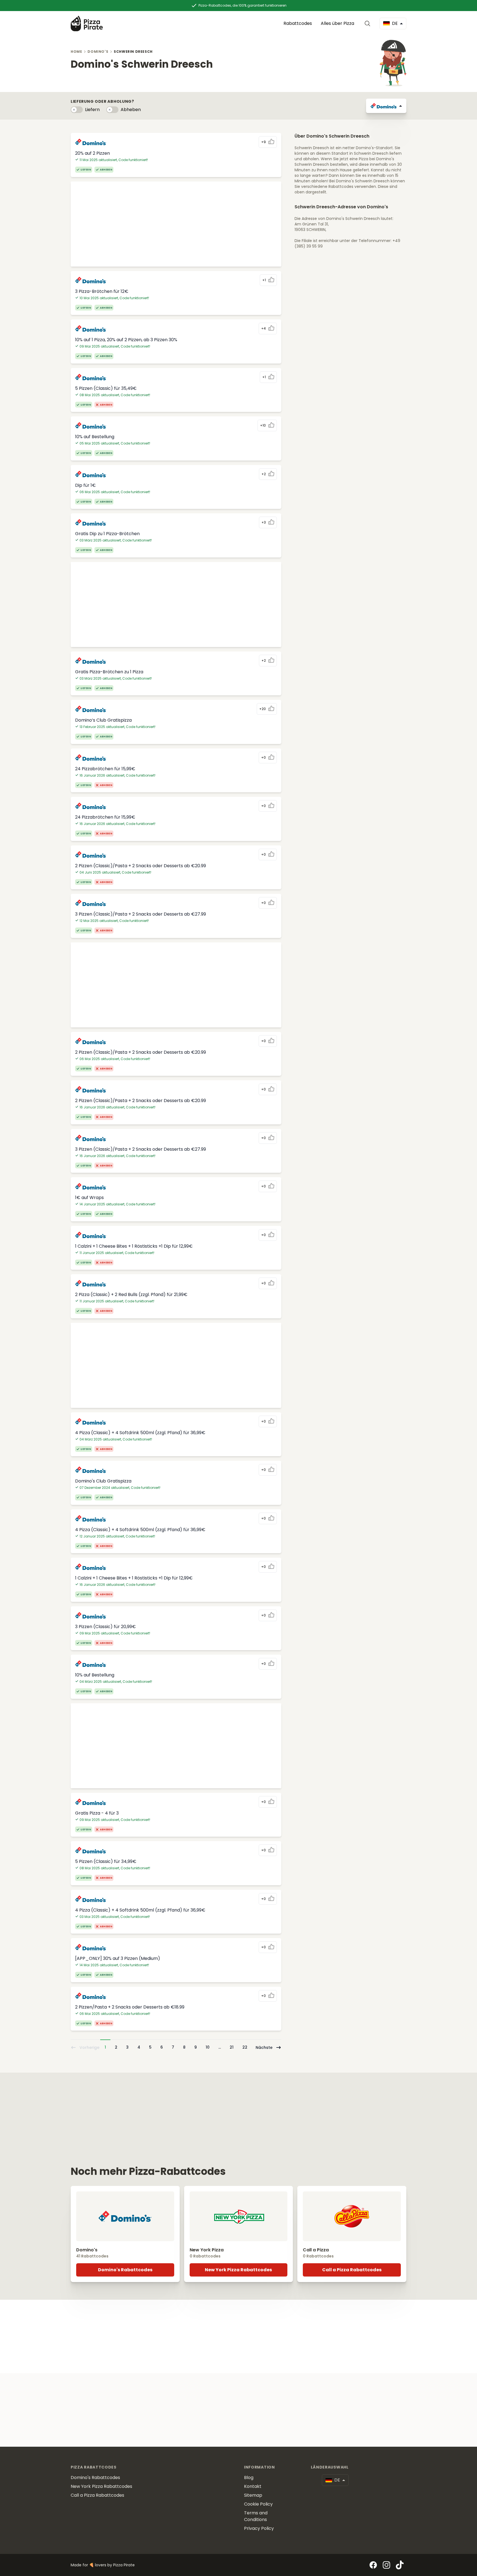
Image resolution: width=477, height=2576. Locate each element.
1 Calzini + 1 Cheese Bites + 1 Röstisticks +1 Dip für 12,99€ (134, 1246)
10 (208, 2047)
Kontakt (253, 2486)
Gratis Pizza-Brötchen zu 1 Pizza (109, 672)
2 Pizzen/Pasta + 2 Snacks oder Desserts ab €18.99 (130, 2007)
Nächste (264, 2047)
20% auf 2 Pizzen (92, 153)
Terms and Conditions (256, 2516)
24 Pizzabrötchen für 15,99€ (105, 769)
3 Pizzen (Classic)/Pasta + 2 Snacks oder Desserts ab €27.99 (141, 914)
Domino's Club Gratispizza (103, 1481)
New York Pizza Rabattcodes (238, 2270)
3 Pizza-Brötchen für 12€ (102, 291)
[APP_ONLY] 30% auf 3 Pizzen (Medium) (118, 1958)
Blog (249, 2478)
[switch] (77, 110)
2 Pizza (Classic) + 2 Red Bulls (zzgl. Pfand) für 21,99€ (131, 1294)
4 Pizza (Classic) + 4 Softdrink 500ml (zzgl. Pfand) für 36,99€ (140, 1433)
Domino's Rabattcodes (125, 2270)
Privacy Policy (259, 2528)
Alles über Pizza (337, 23)
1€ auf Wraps (89, 1198)
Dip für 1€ (85, 485)
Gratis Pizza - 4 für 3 (97, 1813)
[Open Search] (369, 23)
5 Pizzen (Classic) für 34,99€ (106, 1861)
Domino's (98, 52)
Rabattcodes (298, 23)
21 (232, 2047)
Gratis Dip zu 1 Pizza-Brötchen (107, 534)
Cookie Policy (258, 2504)
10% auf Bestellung (95, 437)
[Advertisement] (176, 224)
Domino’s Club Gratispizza (103, 720)
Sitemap (253, 2495)
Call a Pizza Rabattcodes (352, 2270)
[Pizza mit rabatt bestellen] (87, 23)
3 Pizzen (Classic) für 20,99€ (105, 1627)
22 (245, 2047)
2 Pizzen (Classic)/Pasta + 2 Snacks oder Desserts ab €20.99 (141, 866)
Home (76, 52)
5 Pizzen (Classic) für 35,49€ (106, 388)
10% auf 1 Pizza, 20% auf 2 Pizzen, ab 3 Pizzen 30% (126, 340)
